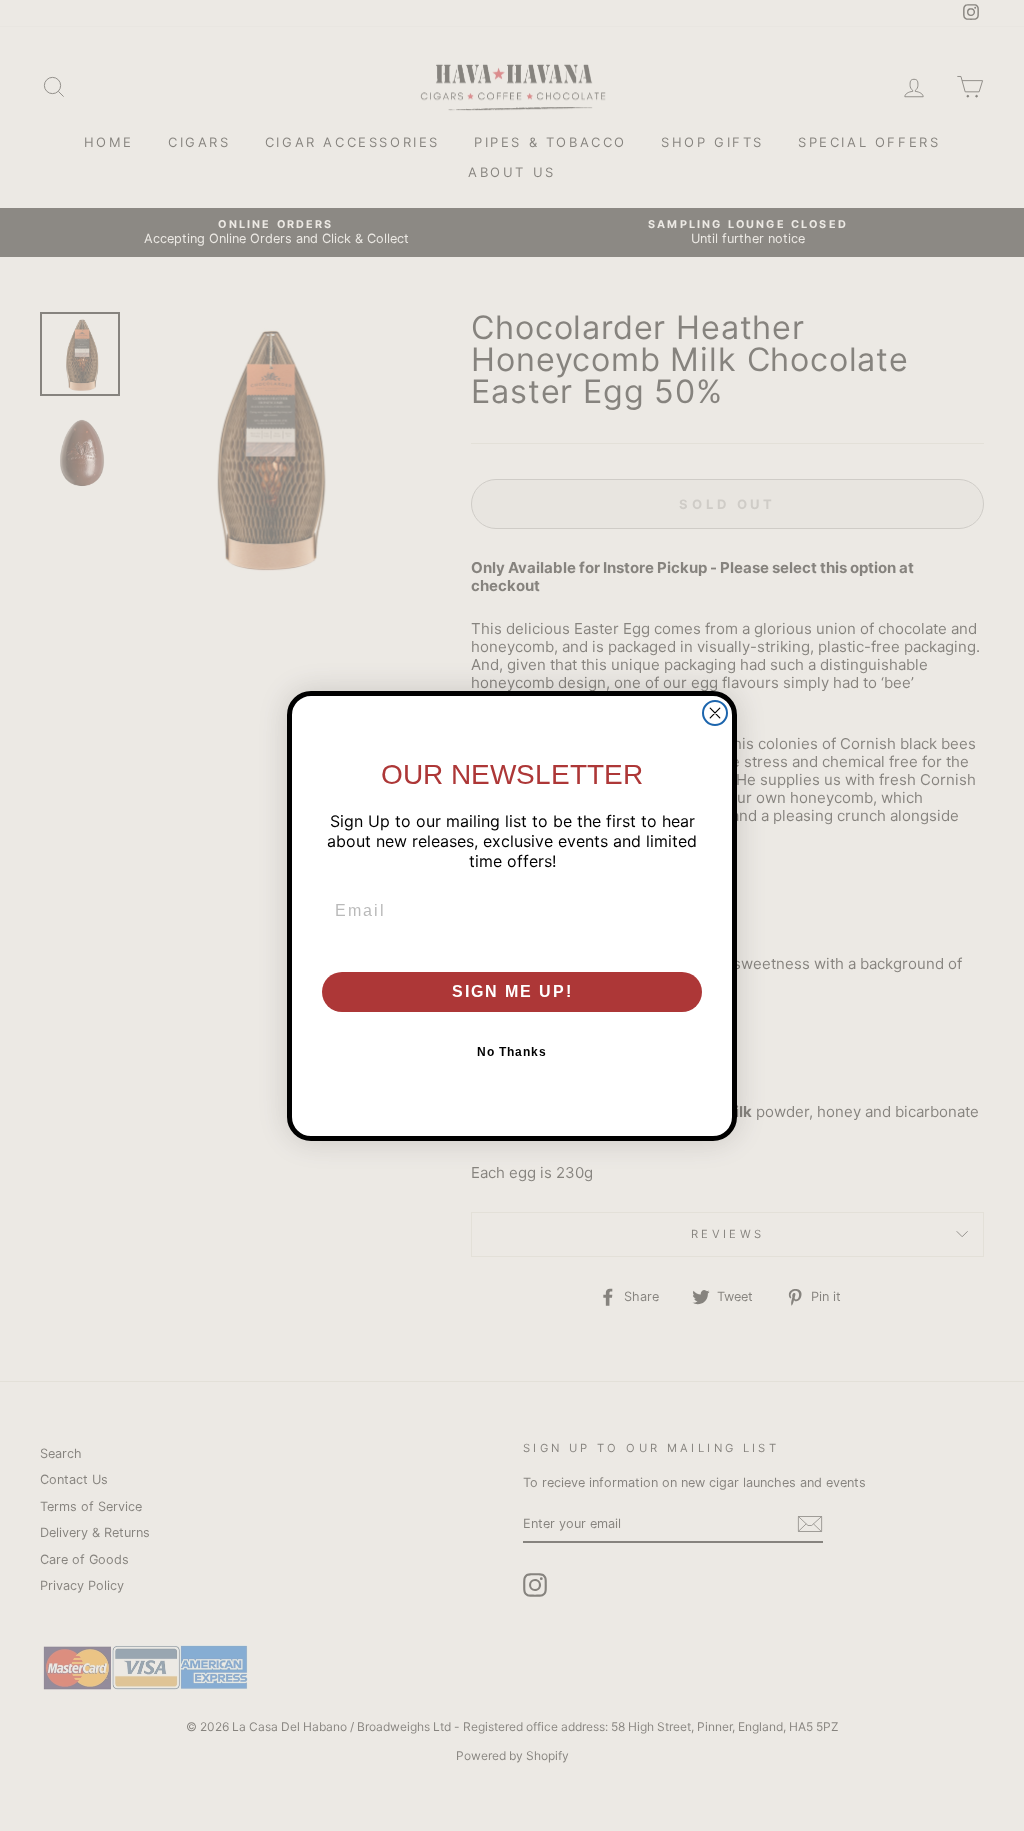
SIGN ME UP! (512, 991)
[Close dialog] (715, 713)
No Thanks (512, 1052)
